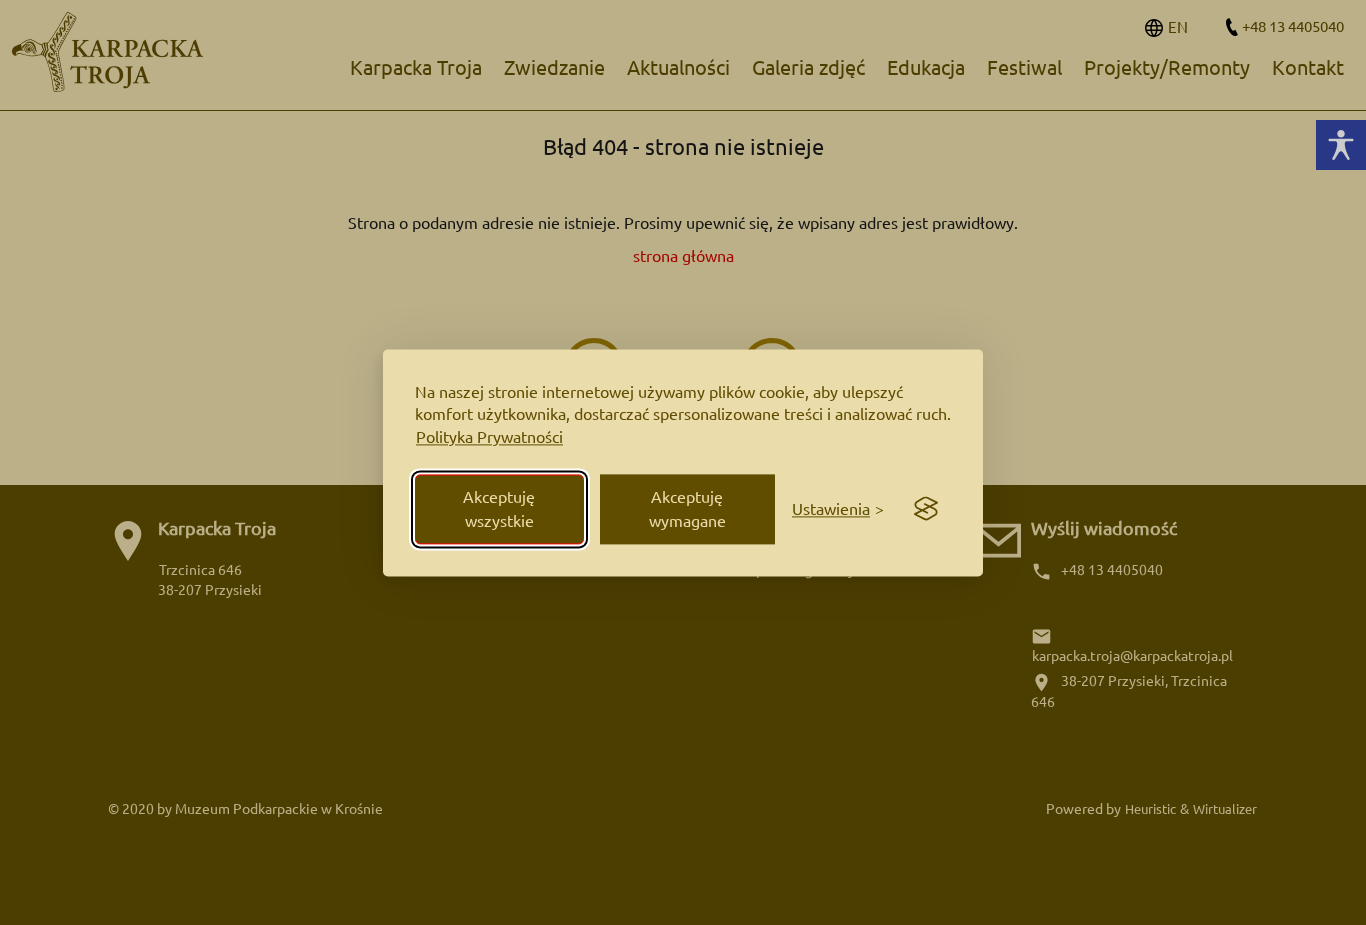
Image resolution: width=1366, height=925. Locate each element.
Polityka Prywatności (489, 438)
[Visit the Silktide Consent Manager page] (926, 509)
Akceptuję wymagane (687, 509)
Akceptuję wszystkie (499, 509)
